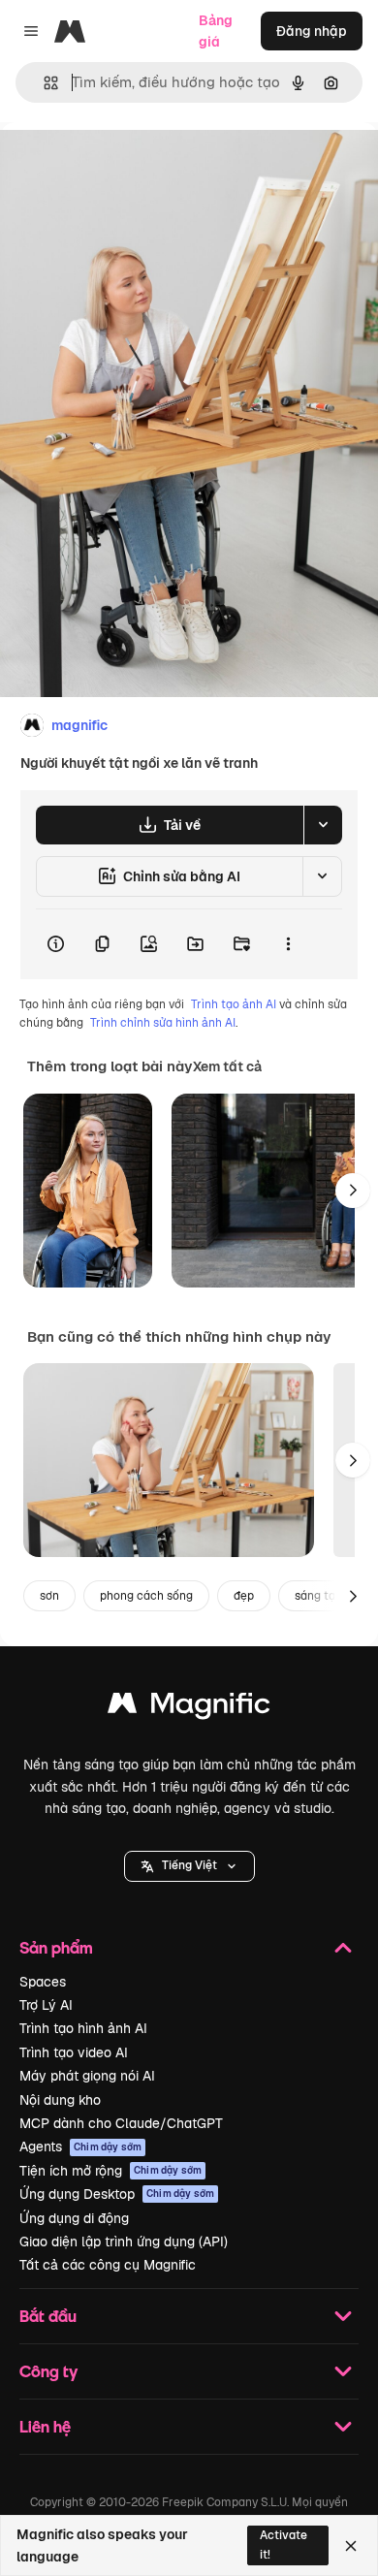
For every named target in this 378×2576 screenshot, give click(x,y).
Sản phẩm (56, 1947)
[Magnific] (189, 1708)
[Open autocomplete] (43, 83)
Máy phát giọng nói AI (87, 2076)
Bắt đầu (48, 2316)
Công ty (48, 2371)
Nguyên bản (138, 166)
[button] (189, 1866)
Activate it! (283, 2544)
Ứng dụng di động (74, 2218)
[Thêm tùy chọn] (288, 944)
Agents (80, 2147)
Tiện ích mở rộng (110, 2171)
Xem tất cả (227, 1066)
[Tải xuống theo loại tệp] (323, 825)
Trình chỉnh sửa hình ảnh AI (163, 1023)
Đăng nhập (312, 31)
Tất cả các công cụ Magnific (108, 2265)
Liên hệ (45, 2426)
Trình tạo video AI (74, 2052)
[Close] (351, 2546)
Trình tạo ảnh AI (234, 1004)
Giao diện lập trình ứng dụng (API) (124, 2242)
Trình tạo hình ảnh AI (83, 2028)
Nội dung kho (60, 2100)
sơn (49, 1596)
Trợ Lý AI (46, 2005)
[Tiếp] (353, 1191)
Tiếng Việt (189, 1865)
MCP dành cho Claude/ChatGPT (121, 2123)
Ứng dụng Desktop (117, 2194)
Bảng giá (216, 31)
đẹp (244, 1596)
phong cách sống (146, 1596)
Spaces (43, 1982)
